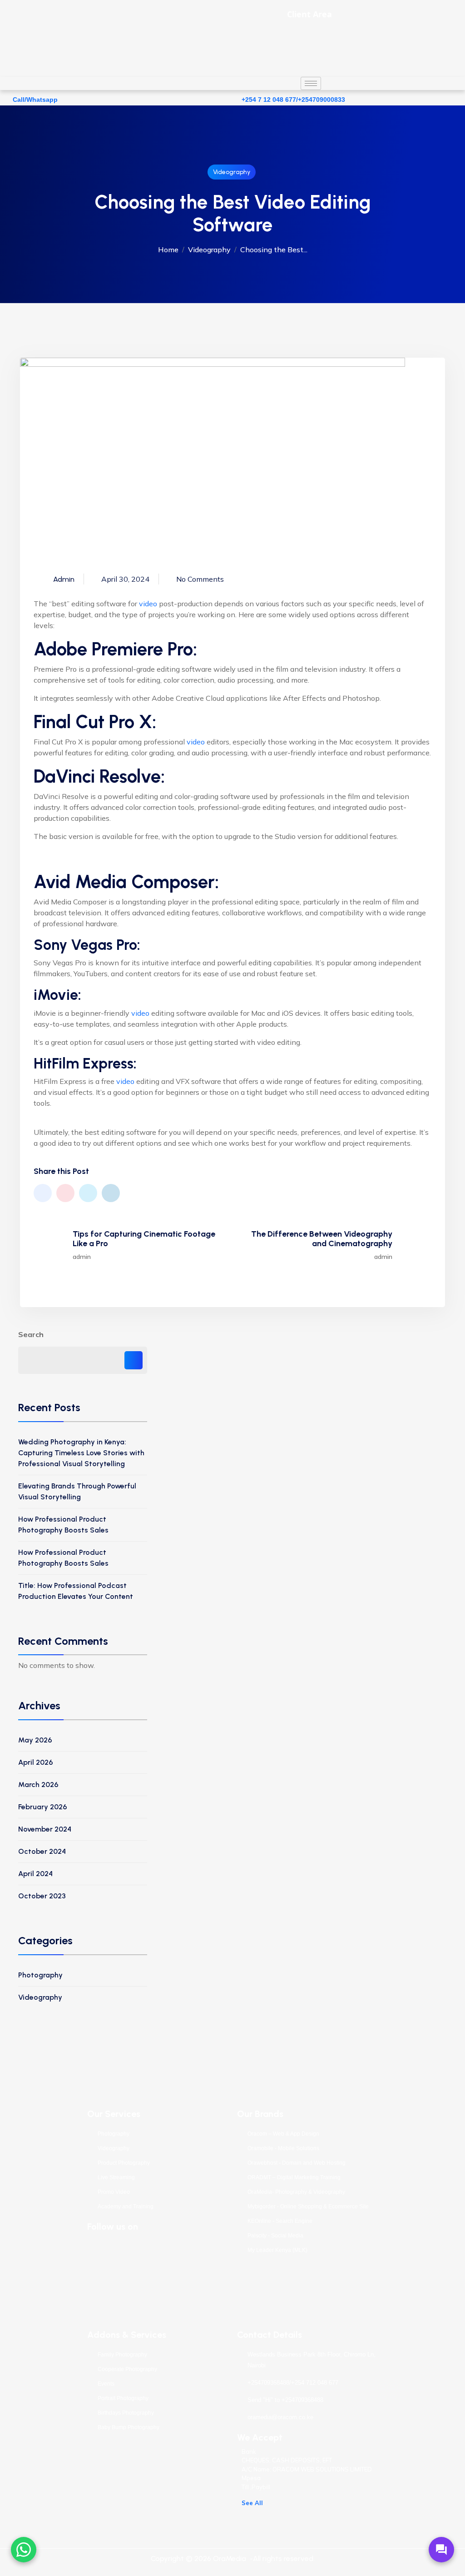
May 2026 (35, 1740)
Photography (40, 1975)
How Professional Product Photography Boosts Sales (63, 1525)
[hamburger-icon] (311, 83)
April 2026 (36, 1762)
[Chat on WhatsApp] (24, 2550)
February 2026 (43, 1807)
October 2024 (42, 1851)
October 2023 (42, 1896)
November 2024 (45, 1829)
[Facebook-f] (99, 2253)
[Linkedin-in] (182, 2253)
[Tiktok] (99, 2279)
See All (252, 2503)
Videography (232, 172)
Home (168, 250)
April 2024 (35, 1874)
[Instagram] (209, 2253)
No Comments (200, 579)
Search (31, 1334)
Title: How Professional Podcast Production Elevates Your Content (76, 1591)
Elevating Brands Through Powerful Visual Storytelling (77, 1491)
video (148, 604)
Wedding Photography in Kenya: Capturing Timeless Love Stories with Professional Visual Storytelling (81, 1453)
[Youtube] (154, 2253)
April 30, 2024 (125, 579)
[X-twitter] (126, 2253)
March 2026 (38, 1785)
